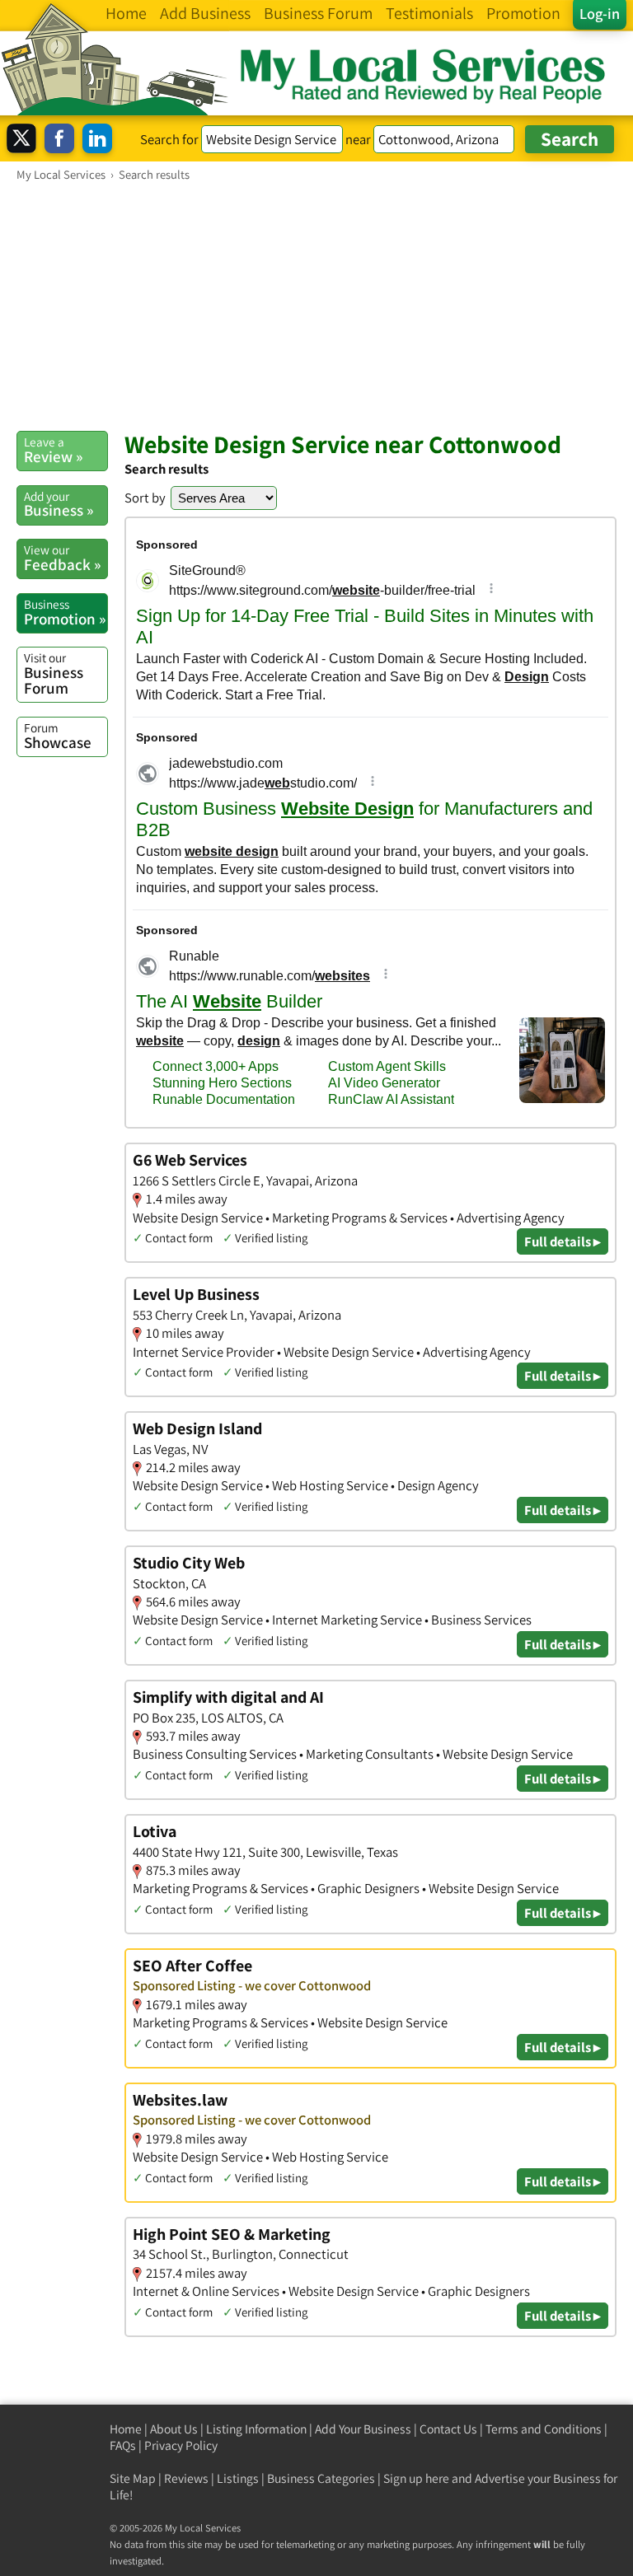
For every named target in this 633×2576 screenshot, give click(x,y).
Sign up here (416, 2478)
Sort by (145, 498)
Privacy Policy (181, 2445)
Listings (238, 2478)
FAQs (123, 2445)
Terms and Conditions (544, 2429)
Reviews (186, 2478)
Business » (59, 504)
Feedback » (62, 558)
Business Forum (54, 673)
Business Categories (321, 2478)
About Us (174, 2429)
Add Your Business (363, 2429)
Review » (53, 450)
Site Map (133, 2478)
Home (126, 2429)
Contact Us (448, 2429)
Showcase (58, 736)
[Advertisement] (316, 306)
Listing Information (256, 2429)
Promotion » (65, 612)
